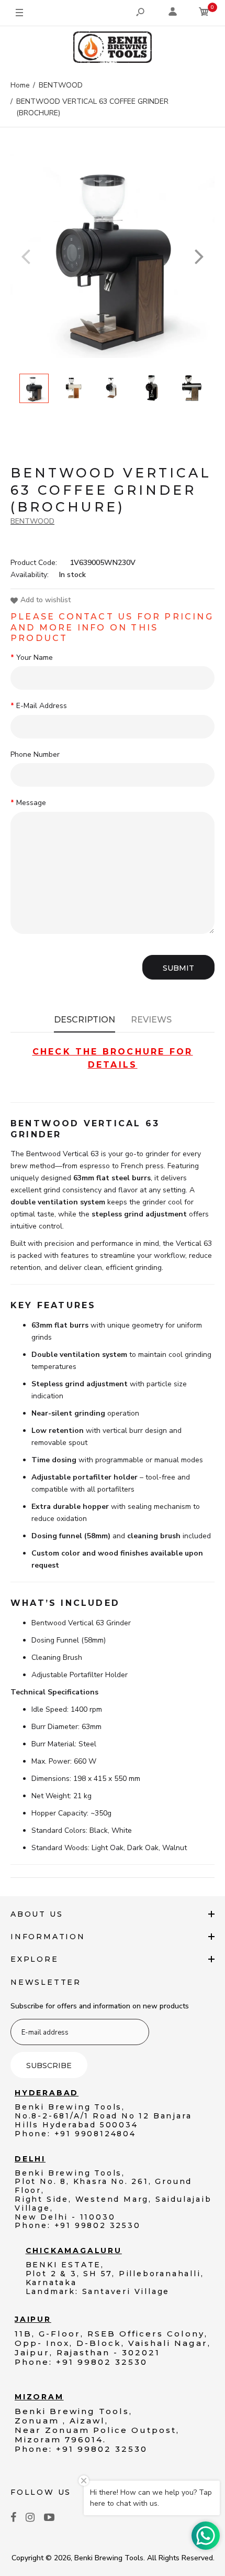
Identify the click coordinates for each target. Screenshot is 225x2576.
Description (85, 1020)
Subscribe (49, 2066)
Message (31, 803)
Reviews (151, 1020)
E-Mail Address (42, 706)
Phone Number (35, 754)
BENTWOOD (32, 521)
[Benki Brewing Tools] (113, 49)
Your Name (35, 657)
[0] (204, 13)
